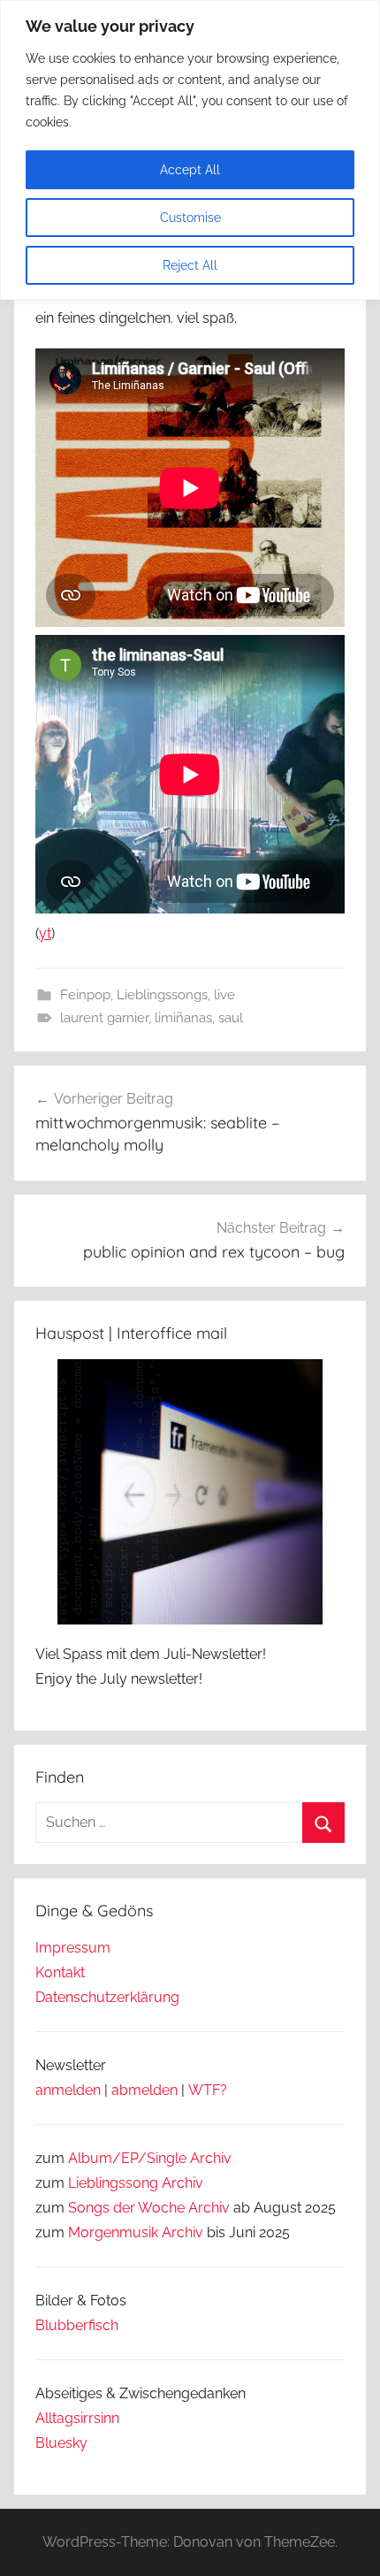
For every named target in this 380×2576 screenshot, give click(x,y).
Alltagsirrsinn (77, 2418)
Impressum (73, 1948)
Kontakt (60, 1972)
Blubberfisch (77, 2325)
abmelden (144, 2090)
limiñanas (183, 1018)
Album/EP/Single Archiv (150, 2158)
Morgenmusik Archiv (136, 2232)
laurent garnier (104, 1018)
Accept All (190, 170)
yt (45, 933)
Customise (190, 218)
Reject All (190, 265)
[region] (190, 150)
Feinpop (85, 995)
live (224, 995)
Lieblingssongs (162, 995)
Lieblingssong (113, 2183)
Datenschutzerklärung (107, 1997)
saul (231, 1018)
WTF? (208, 2090)
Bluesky (61, 2443)
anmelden (68, 2090)
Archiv (182, 2183)
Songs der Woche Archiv (149, 2208)
